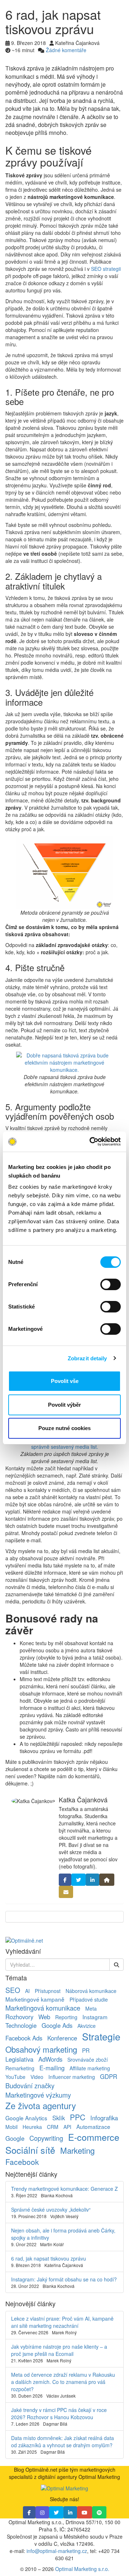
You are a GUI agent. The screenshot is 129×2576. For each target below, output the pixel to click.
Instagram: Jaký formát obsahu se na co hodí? (64, 2279)
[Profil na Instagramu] (42, 2512)
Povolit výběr (64, 1405)
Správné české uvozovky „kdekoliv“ (51, 2209)
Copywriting (46, 2138)
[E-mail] (66, 1892)
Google (15, 2138)
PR (86, 2050)
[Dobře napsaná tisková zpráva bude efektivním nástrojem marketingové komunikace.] (64, 1062)
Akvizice (87, 2026)
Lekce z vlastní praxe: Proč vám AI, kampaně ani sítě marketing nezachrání (62, 2322)
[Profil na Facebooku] (65, 1880)
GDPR (109, 2076)
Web (44, 2017)
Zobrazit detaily (87, 1358)
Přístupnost (48, 1991)
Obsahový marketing (41, 2049)
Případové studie (89, 1999)
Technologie (21, 2025)
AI (27, 1991)
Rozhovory (19, 2017)
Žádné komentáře (66, 50)
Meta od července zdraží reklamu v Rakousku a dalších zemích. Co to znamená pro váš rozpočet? (63, 2382)
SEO (13, 1990)
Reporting (66, 2017)
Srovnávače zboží (88, 2060)
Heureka (32, 2127)
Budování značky (30, 2085)
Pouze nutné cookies (64, 1428)
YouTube (15, 2077)
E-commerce (94, 2137)
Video (37, 2077)
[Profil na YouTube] (85, 2512)
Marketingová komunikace (43, 2008)
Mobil (11, 2127)
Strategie (101, 2036)
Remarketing (20, 2068)
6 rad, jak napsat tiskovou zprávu (49, 2258)
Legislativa (19, 2059)
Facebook (22, 2162)
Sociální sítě (30, 2150)
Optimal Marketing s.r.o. (82, 2569)
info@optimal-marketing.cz (57, 2551)
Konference (62, 2038)
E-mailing (52, 2068)
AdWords (50, 2059)
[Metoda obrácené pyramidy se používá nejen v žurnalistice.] (64, 873)
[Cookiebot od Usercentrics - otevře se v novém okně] (91, 1142)
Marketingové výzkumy (38, 2095)
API (67, 2127)
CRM (53, 2127)
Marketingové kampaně (35, 1999)
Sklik (59, 2118)
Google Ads (57, 2025)
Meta (91, 2008)
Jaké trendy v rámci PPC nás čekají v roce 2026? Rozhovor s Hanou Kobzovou (59, 2413)
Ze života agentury (41, 2106)
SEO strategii (106, 269)
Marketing (77, 2150)
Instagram (95, 2017)
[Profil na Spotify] (99, 2512)
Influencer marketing (72, 2077)
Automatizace (93, 2126)
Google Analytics (26, 2118)
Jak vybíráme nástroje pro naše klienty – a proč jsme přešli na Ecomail (59, 2350)
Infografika (104, 2118)
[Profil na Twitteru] (78, 1880)
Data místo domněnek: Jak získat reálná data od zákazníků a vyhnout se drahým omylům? (63, 2441)
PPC (78, 2117)
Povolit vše (65, 1381)
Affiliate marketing (90, 2068)
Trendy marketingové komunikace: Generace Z (64, 2189)
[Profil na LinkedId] (92, 1880)
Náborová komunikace (91, 1991)
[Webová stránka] (107, 1880)
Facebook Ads (24, 2038)
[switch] (111, 1284)
